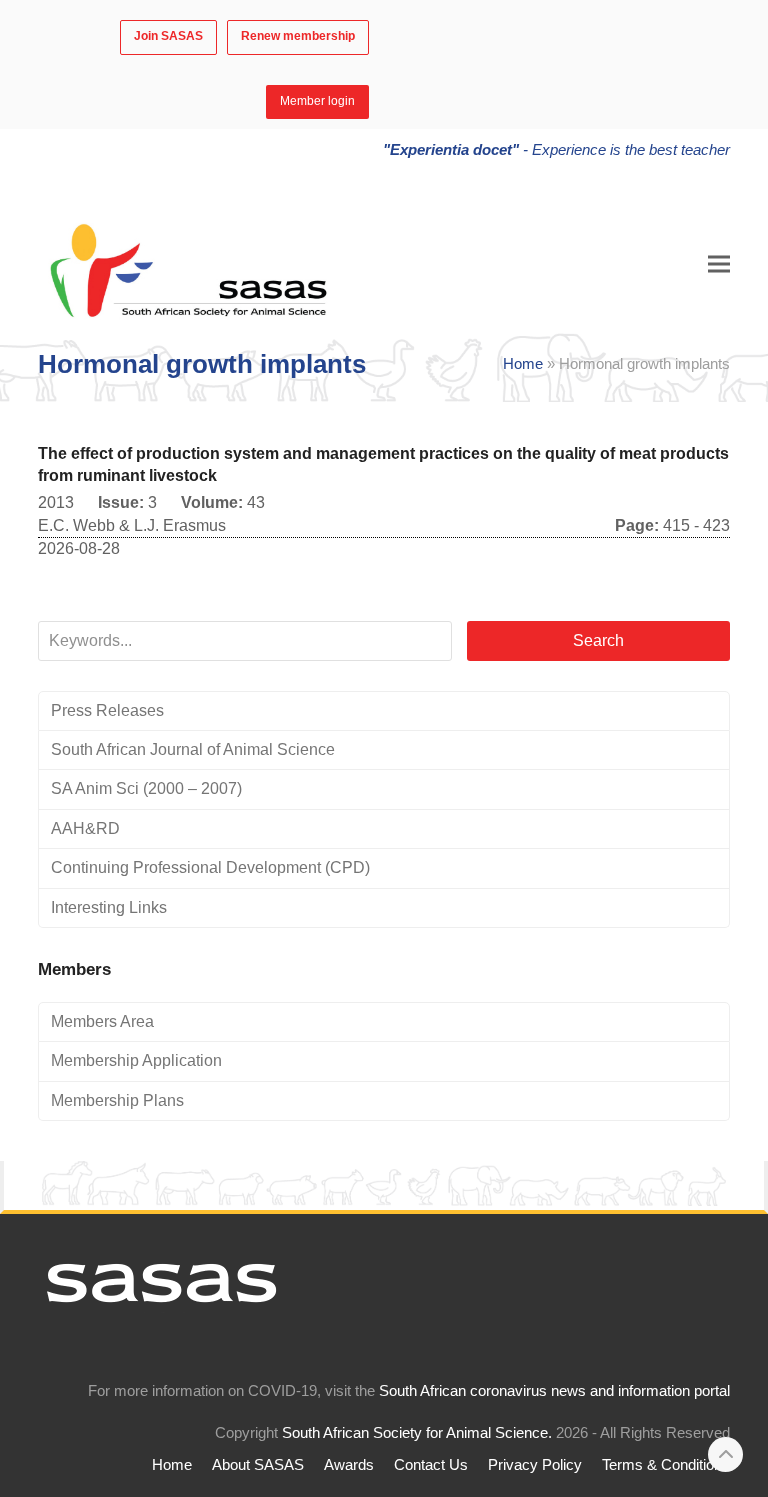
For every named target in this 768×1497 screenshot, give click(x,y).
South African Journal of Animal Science (193, 749)
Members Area (102, 1021)
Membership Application (136, 1060)
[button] (719, 264)
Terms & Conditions (666, 1465)
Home (523, 364)
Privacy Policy (535, 1465)
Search (598, 640)
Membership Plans (117, 1100)
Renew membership (298, 36)
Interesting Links (109, 907)
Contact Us (431, 1465)
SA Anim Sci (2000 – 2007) (146, 788)
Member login (317, 101)
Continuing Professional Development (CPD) (210, 867)
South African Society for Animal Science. (417, 1433)
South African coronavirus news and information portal (554, 1391)
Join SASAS (168, 36)
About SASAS (258, 1465)
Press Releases (107, 710)
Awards (349, 1465)
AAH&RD (85, 828)
